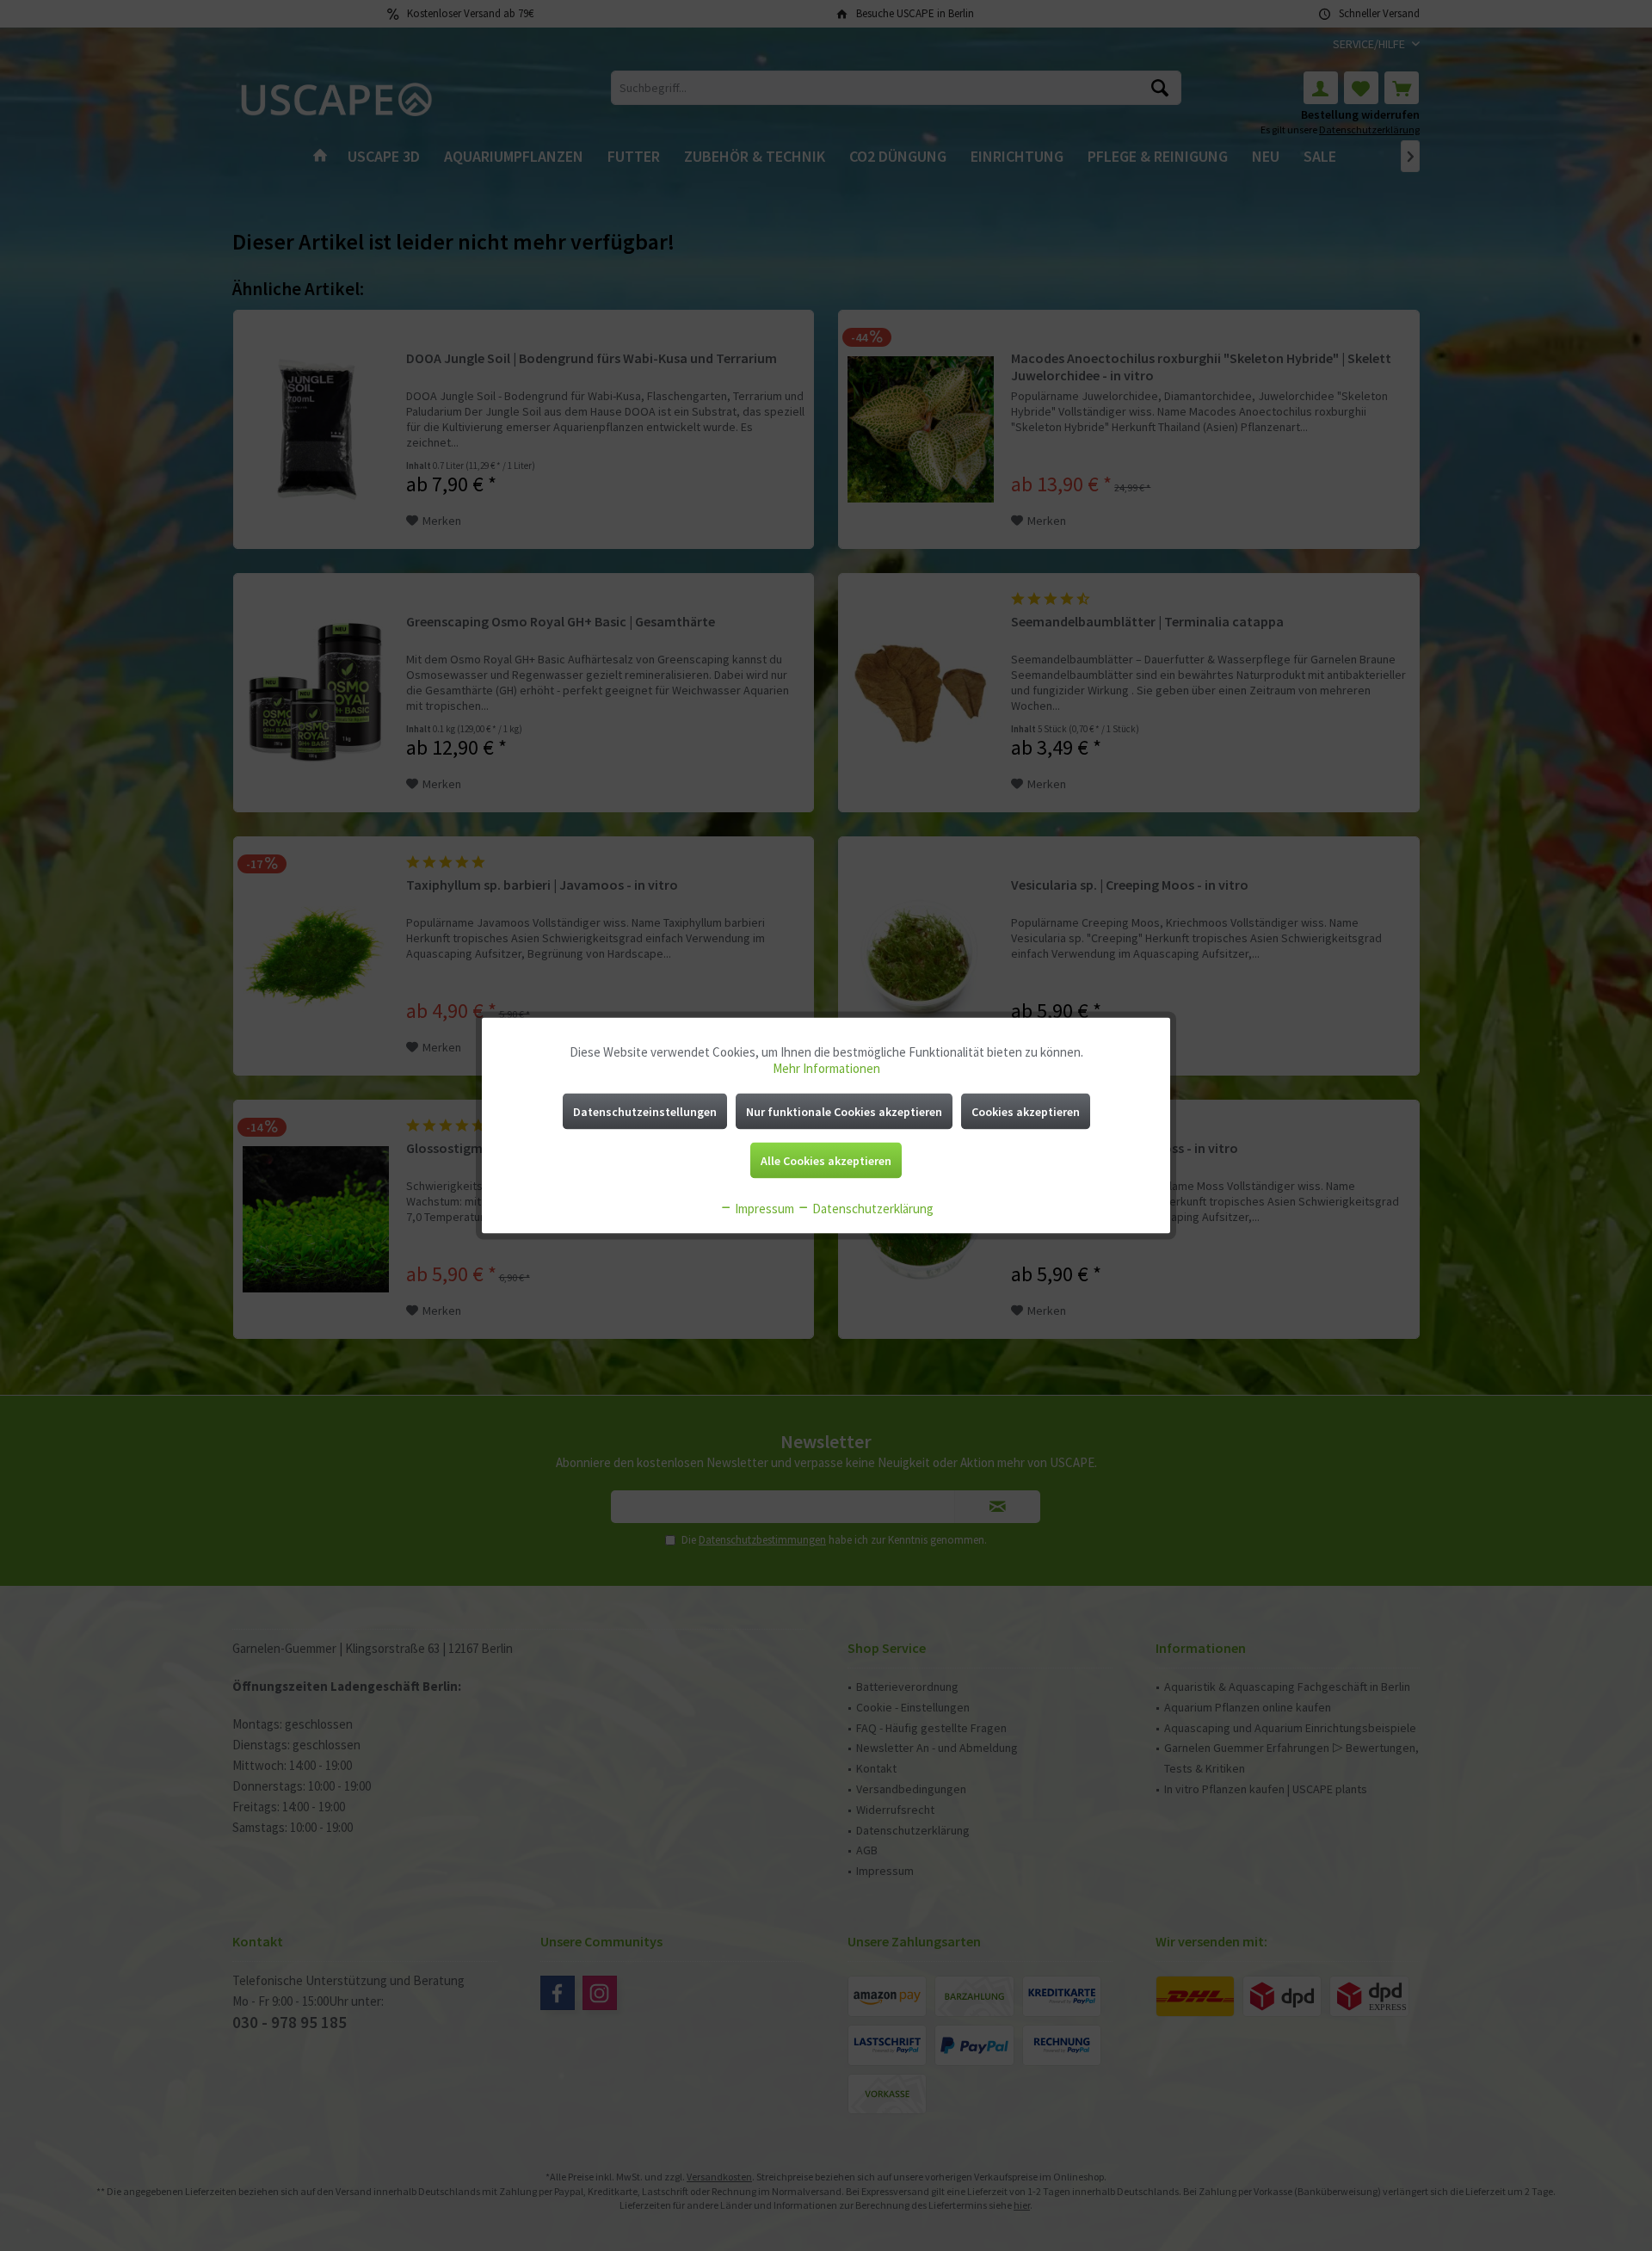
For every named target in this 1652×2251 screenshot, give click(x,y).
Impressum (763, 1209)
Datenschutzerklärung (872, 1209)
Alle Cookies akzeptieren (826, 1161)
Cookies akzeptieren (1026, 1112)
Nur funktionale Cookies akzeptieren (844, 1112)
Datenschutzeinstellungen (645, 1112)
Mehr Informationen (826, 1068)
